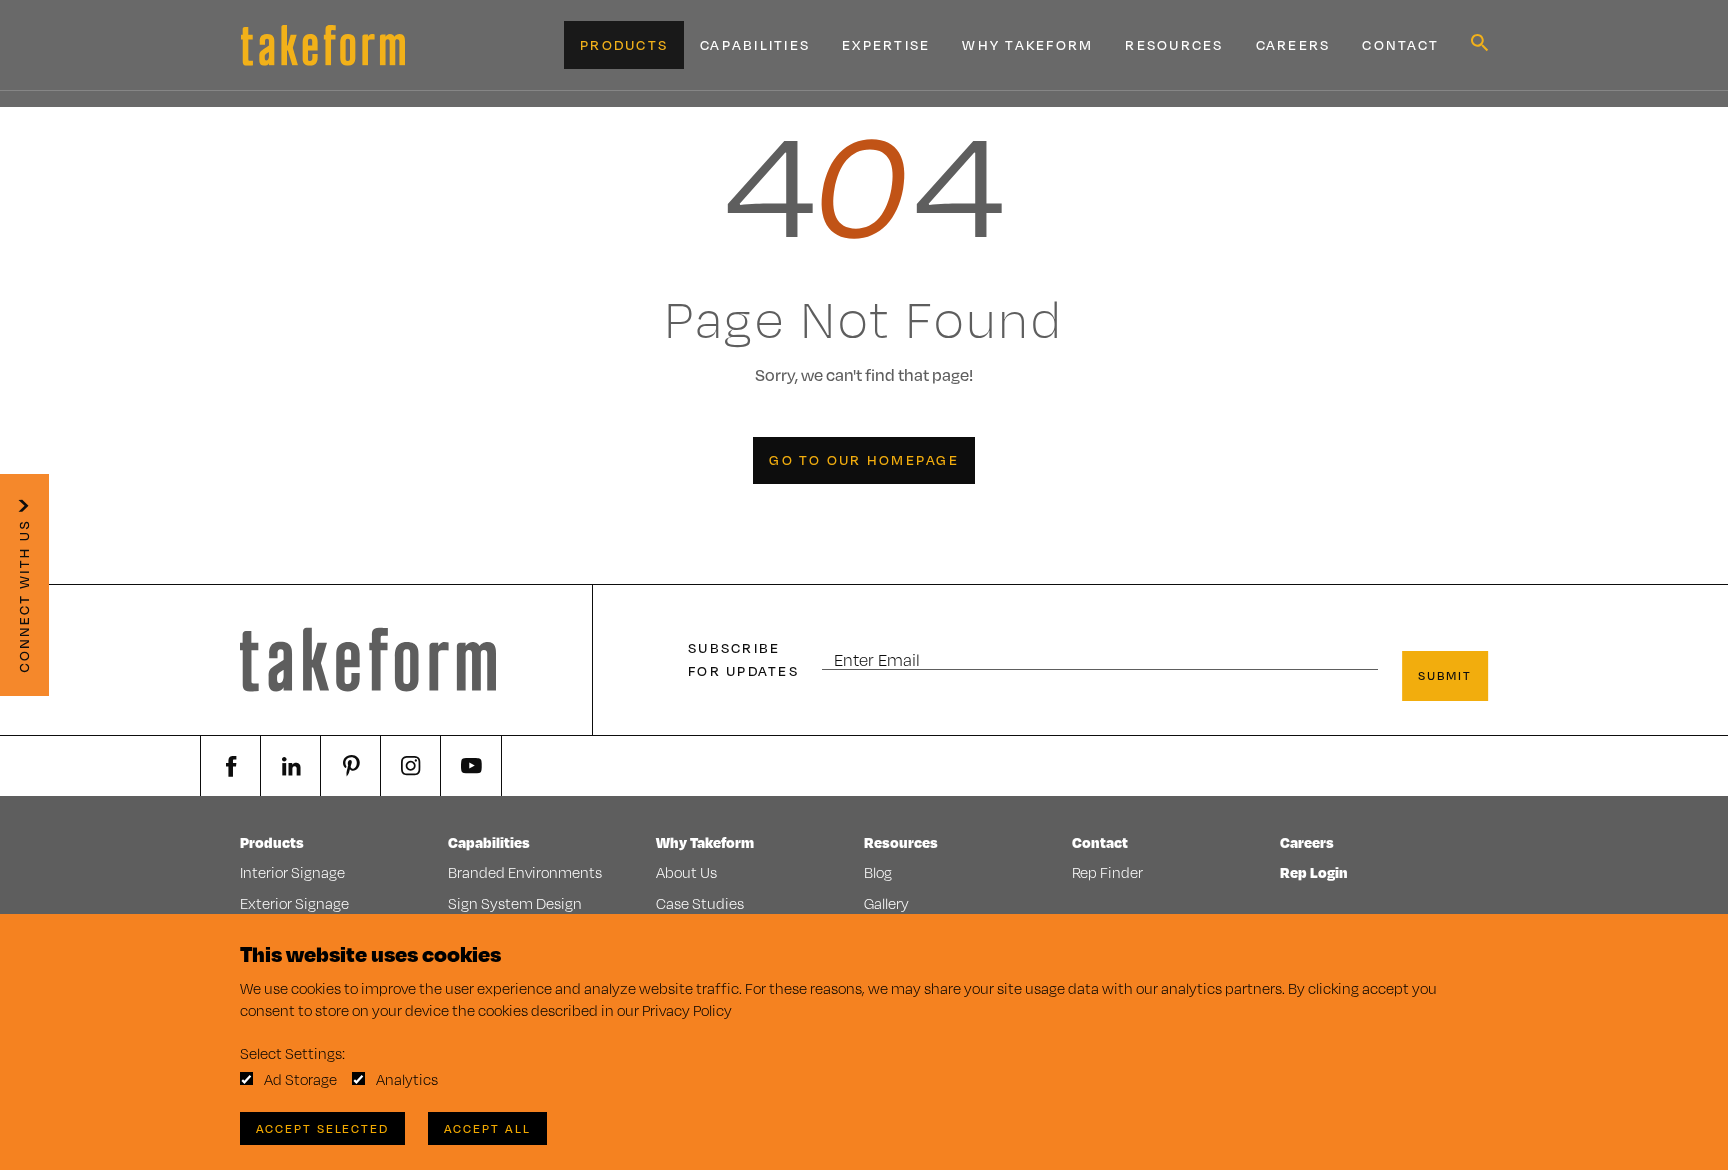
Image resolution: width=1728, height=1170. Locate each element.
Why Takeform (1027, 45)
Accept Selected (322, 1128)
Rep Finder (1107, 872)
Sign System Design (515, 903)
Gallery (886, 903)
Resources (1174, 45)
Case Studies (700, 903)
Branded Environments (525, 872)
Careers (1293, 45)
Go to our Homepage (864, 460)
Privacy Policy (687, 1010)
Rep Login (1314, 872)
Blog (878, 872)
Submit (1445, 675)
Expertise (886, 45)
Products (624, 45)
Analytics (407, 1079)
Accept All (487, 1128)
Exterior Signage (294, 903)
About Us (686, 872)
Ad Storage (300, 1079)
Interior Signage (292, 872)
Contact (1400, 45)
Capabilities (755, 45)
